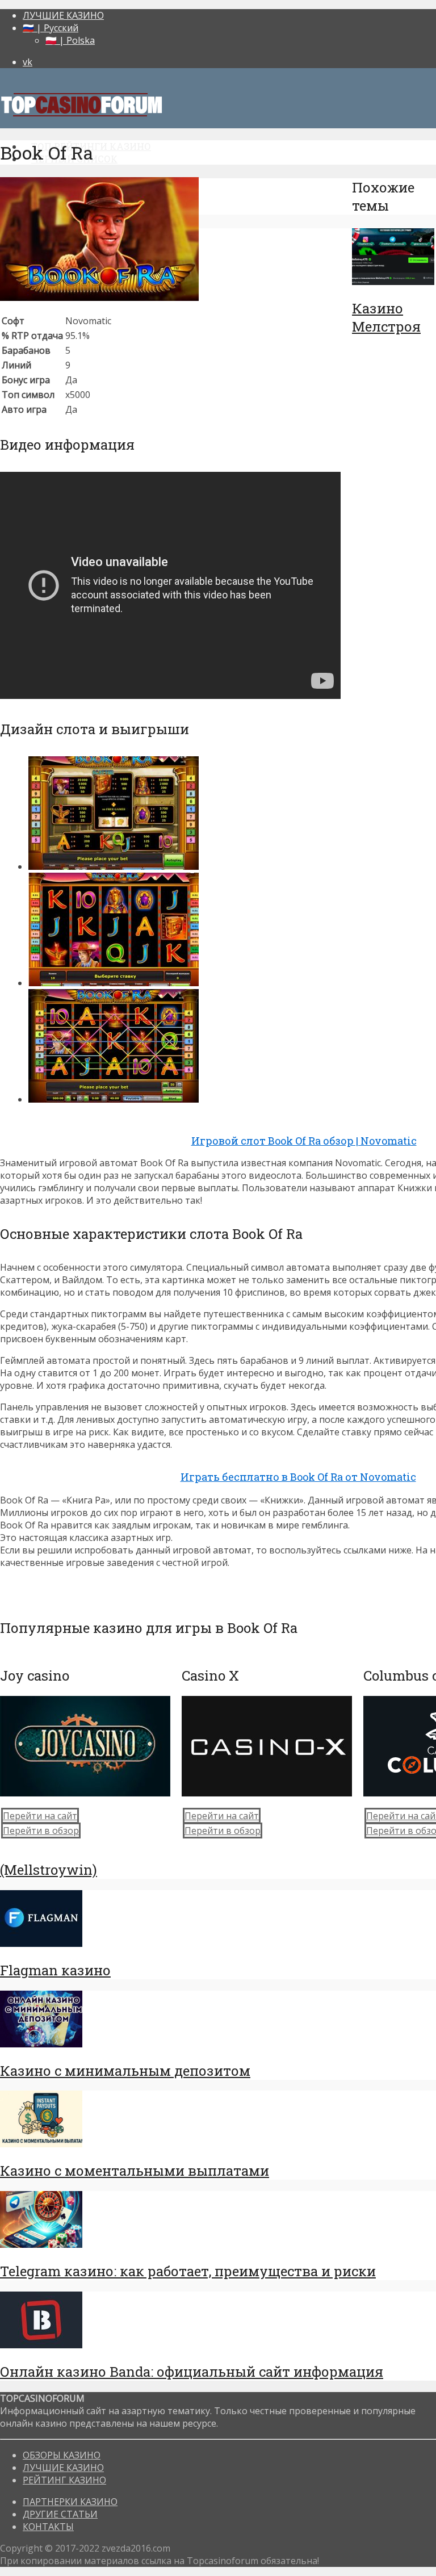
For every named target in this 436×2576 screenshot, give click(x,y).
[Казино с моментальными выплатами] (41, 2144)
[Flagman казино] (41, 1943)
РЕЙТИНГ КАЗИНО (64, 2480)
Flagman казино (55, 1970)
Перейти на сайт (40, 1816)
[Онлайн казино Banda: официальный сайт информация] (41, 2345)
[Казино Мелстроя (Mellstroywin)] (393, 282)
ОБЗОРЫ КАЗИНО (62, 2455)
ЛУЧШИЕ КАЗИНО (63, 15)
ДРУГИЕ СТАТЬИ (60, 2514)
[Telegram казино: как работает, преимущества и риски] (41, 2244)
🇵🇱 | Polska (70, 40)
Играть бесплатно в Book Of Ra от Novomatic (298, 1477)
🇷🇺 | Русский (51, 28)
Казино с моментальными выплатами (135, 2171)
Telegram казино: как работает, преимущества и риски (188, 2271)
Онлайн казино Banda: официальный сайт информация (192, 2372)
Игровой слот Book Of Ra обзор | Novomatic (304, 1141)
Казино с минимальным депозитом (125, 2071)
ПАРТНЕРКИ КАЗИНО (70, 2502)
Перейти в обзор (41, 1831)
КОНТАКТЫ (48, 2527)
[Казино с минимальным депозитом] (41, 2044)
